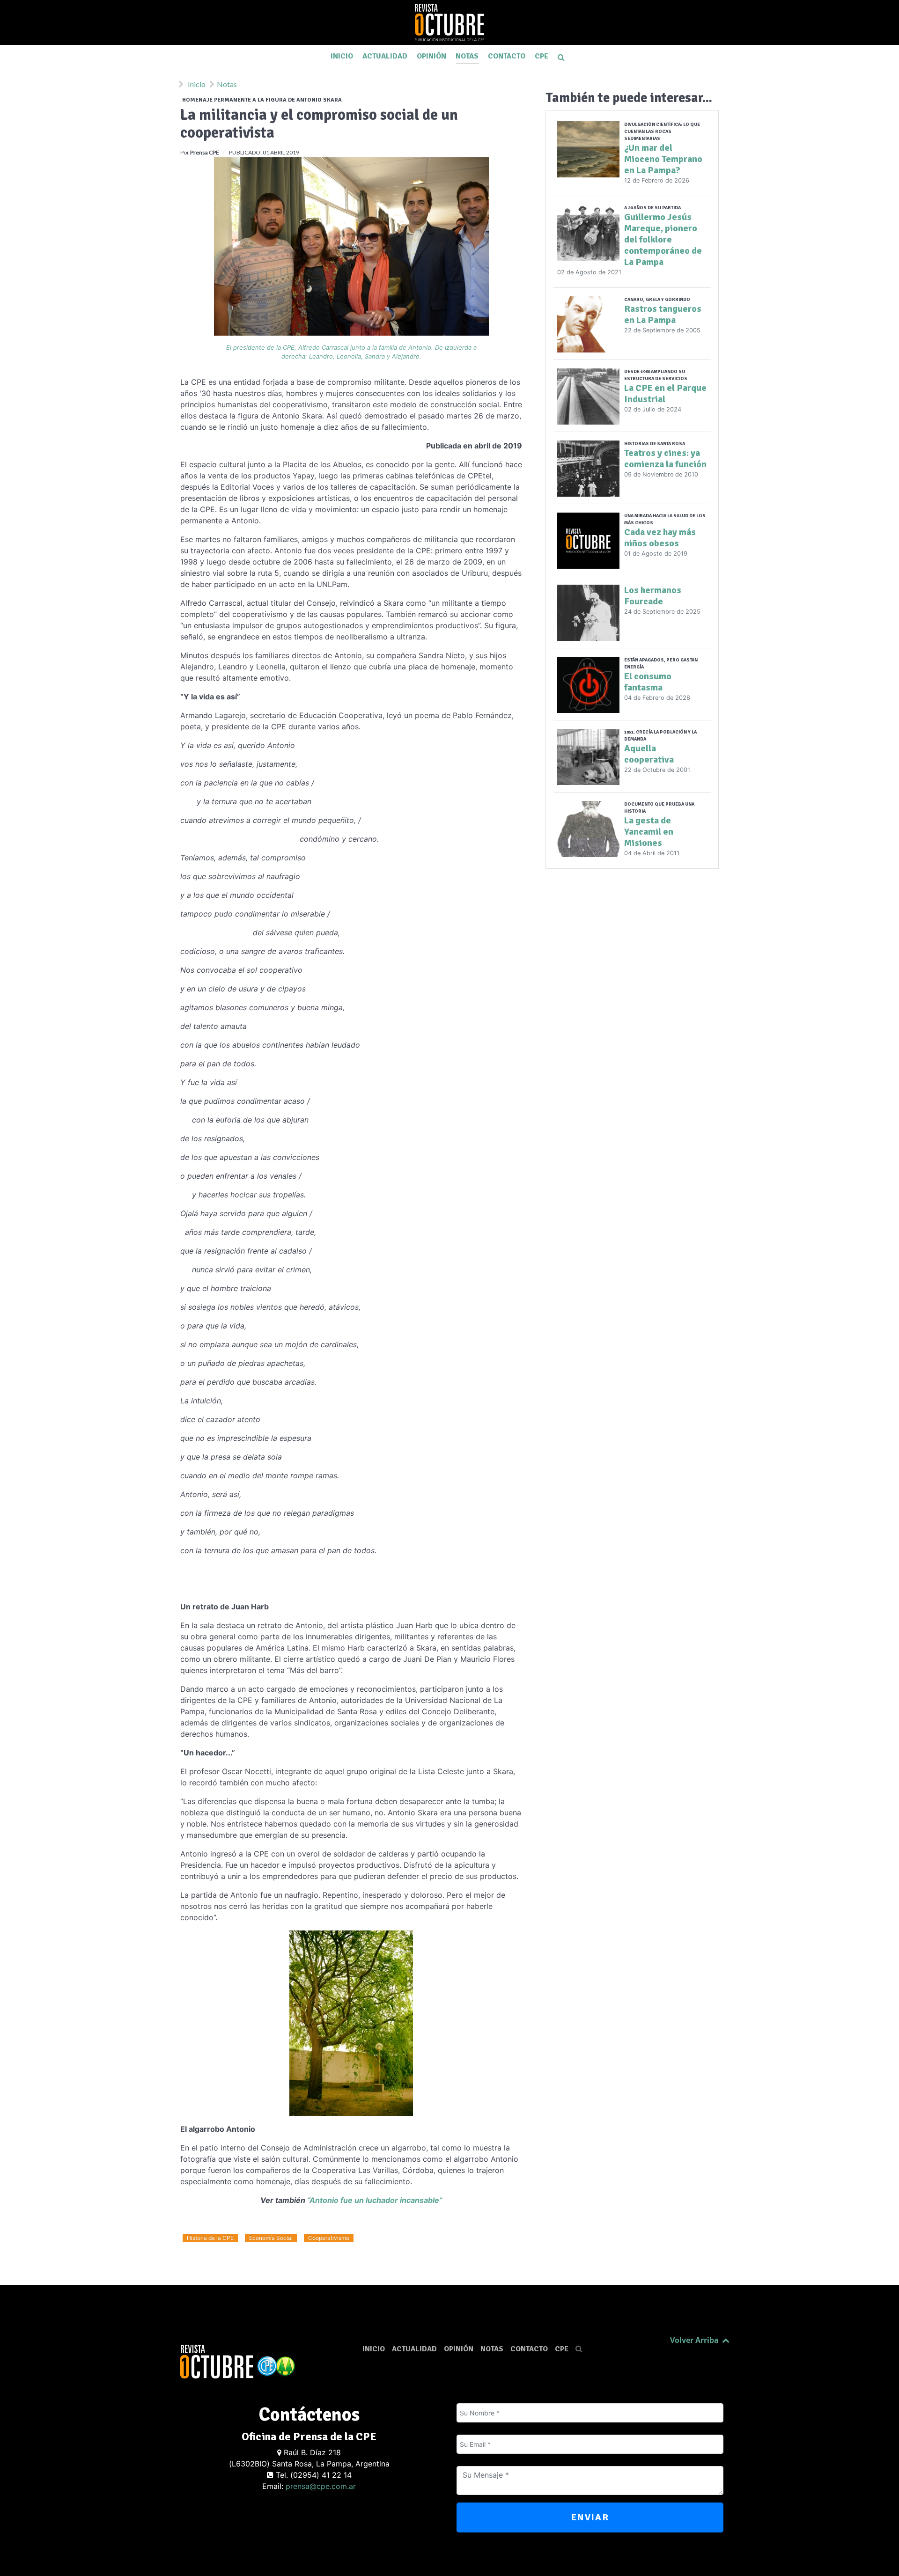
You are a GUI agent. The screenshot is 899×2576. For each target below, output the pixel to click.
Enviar (590, 2517)
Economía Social (271, 2238)
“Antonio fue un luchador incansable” (375, 2200)
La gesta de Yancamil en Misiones (649, 832)
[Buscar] (563, 57)
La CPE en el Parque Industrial (665, 393)
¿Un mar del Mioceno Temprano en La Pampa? (663, 159)
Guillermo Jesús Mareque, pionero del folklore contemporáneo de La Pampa (663, 239)
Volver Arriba (695, 2340)
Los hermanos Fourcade (653, 596)
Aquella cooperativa (649, 754)
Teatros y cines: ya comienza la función (665, 459)
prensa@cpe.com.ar (321, 2486)
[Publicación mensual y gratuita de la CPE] (449, 22)
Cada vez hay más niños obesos (660, 538)
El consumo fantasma (648, 682)
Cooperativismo (329, 2238)
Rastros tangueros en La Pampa (663, 314)
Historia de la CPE (210, 2238)
